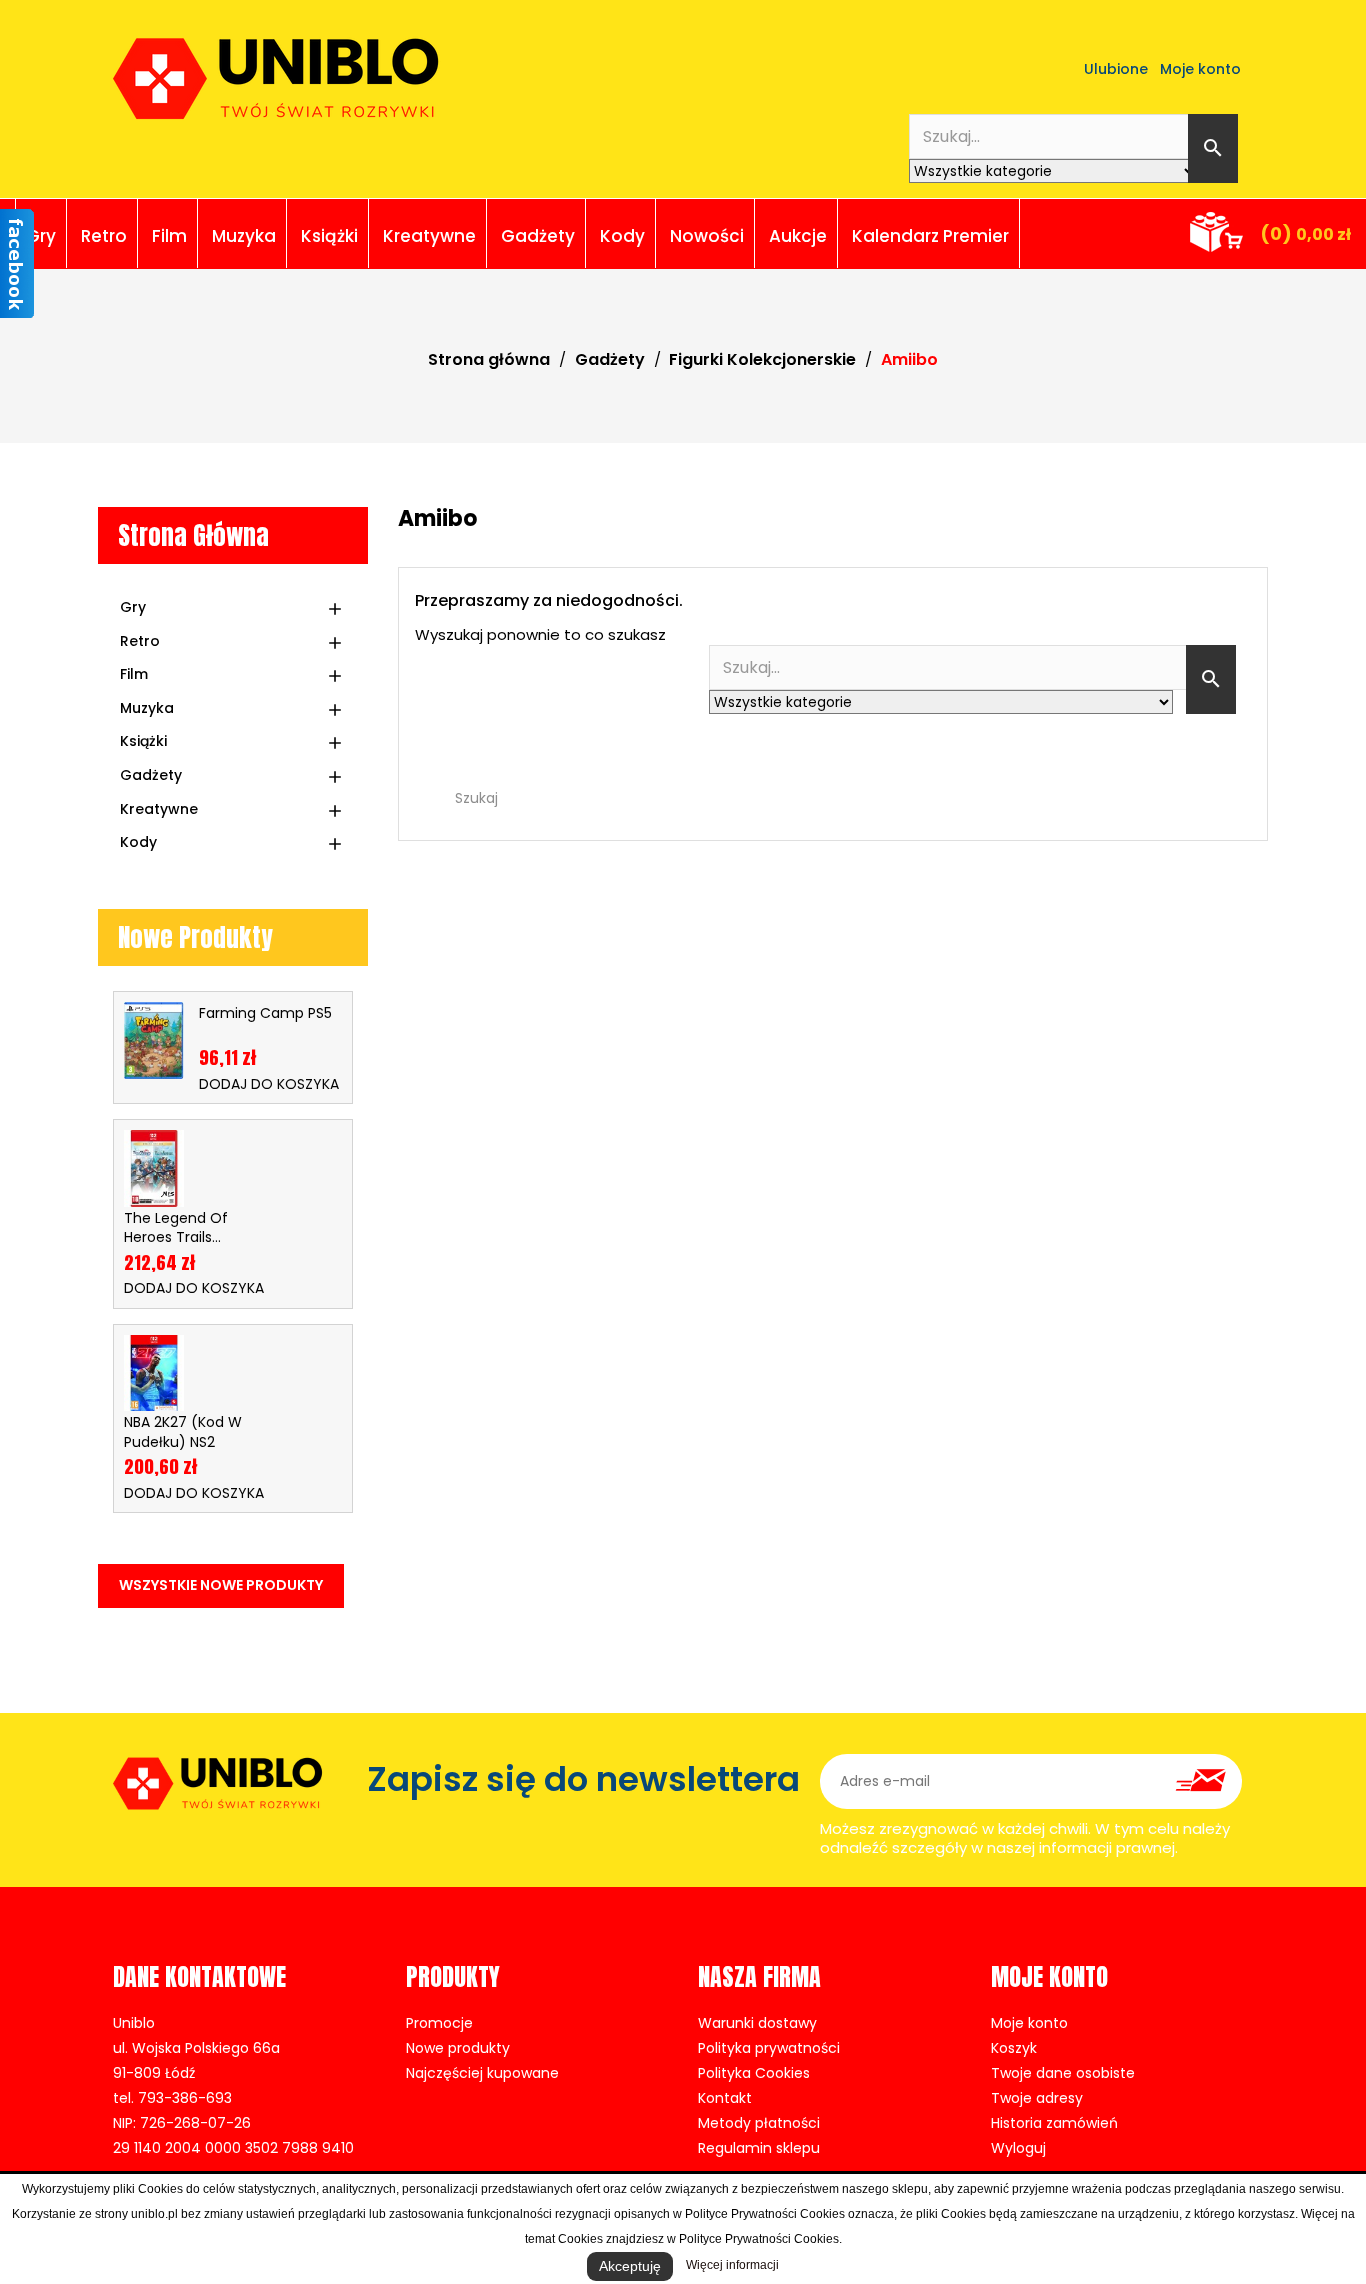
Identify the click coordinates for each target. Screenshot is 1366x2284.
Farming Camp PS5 (265, 1013)
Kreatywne (429, 236)
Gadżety (538, 236)
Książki (329, 236)
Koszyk (1014, 2048)
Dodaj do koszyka (269, 1084)
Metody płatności (759, 2123)
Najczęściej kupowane (482, 2073)
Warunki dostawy (757, 2023)
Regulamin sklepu (759, 2148)
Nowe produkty (458, 2048)
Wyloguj (1018, 2148)
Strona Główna (193, 535)
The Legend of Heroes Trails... (176, 1228)
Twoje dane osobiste (1063, 2073)
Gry (41, 236)
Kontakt (725, 2098)
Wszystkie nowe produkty (221, 1585)
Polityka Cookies (754, 2073)
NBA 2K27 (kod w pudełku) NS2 (183, 1432)
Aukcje (798, 236)
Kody (622, 236)
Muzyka (244, 236)
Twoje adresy (1037, 2098)
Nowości (707, 236)
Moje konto (1029, 2023)
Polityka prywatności (769, 2048)
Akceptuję (630, 2266)
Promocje (439, 2023)
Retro (104, 236)
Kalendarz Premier (930, 236)
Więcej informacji (732, 2265)
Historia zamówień (1054, 2123)
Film (169, 236)
